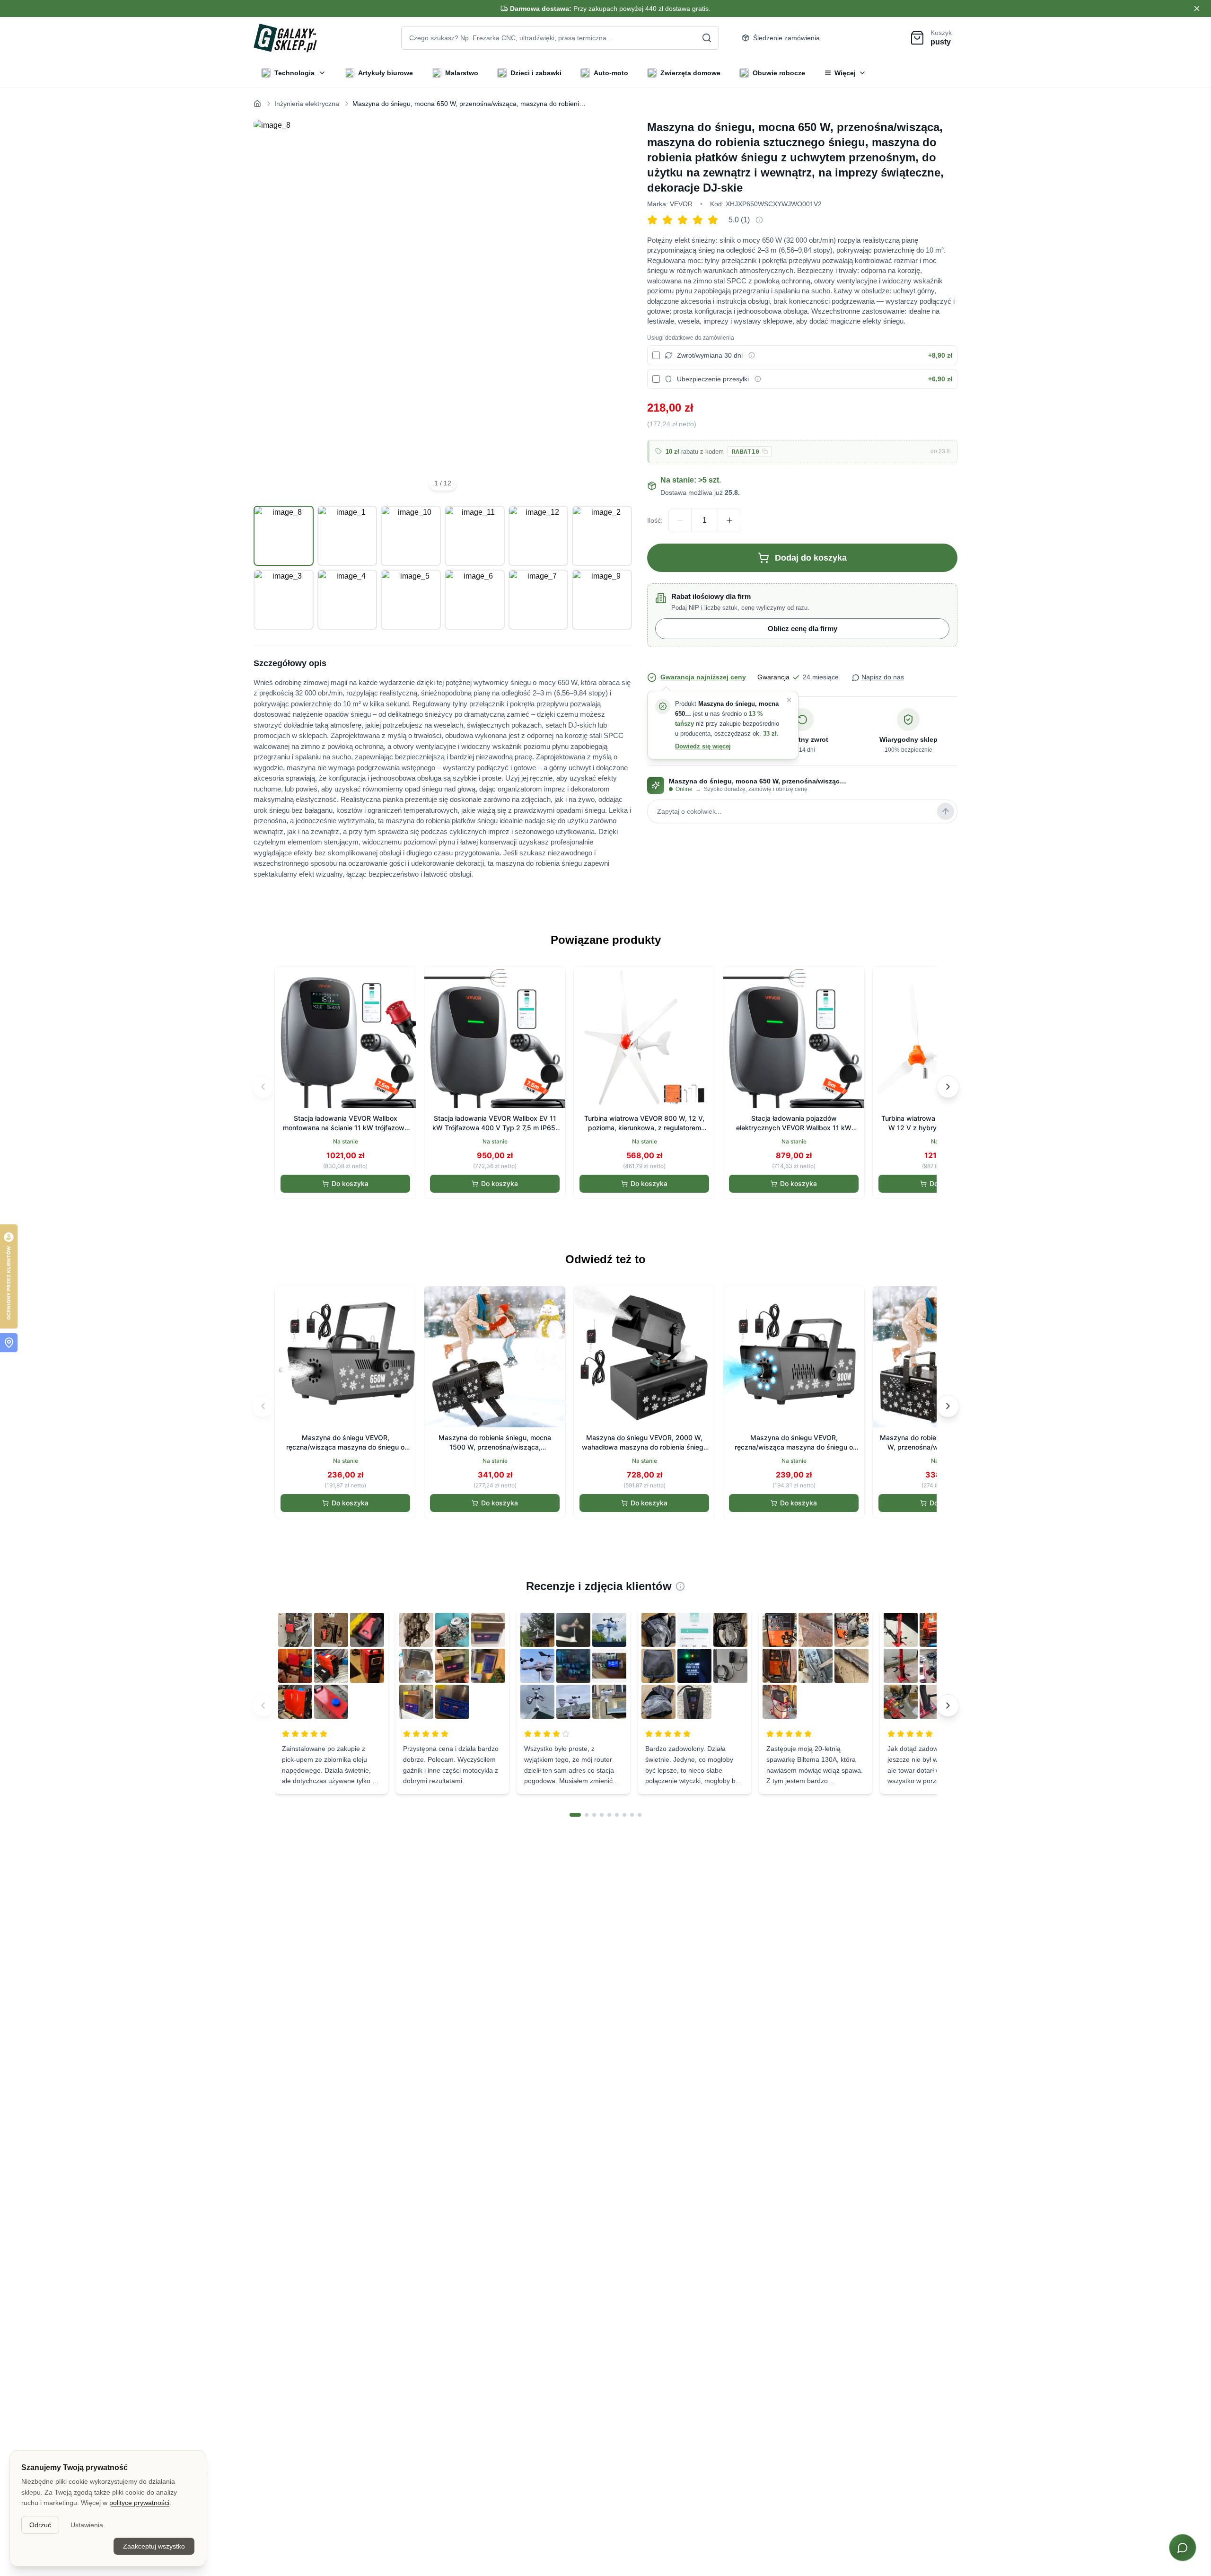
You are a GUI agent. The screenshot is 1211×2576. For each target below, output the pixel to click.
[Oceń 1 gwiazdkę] (655, 220)
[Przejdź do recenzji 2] (587, 1815)
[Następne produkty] (948, 1087)
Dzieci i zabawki (536, 73)
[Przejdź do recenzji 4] (602, 1815)
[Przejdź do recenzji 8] (632, 1815)
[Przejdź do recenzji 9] (640, 1815)
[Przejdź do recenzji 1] (575, 1815)
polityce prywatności (139, 2503)
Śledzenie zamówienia (786, 38)
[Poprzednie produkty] (263, 1087)
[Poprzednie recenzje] (263, 1706)
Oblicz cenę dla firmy (803, 629)
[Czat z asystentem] (1183, 2548)
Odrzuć (40, 2525)
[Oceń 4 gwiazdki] (700, 220)
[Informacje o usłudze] (752, 355)
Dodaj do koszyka (811, 558)
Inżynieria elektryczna (307, 104)
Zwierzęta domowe (690, 73)
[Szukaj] (707, 38)
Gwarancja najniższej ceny (703, 677)
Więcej (845, 73)
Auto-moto (611, 73)
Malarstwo (462, 73)
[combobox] (560, 38)
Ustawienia (87, 2525)
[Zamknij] (789, 700)
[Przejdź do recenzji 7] (624, 1815)
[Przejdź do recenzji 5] (609, 1815)
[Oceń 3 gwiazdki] (685, 220)
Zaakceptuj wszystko (154, 2546)
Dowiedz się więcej (703, 746)
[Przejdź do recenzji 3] (594, 1815)
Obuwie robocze (779, 73)
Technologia (294, 73)
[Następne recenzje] (948, 1706)
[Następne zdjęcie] (614, 309)
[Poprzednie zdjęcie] (272, 309)
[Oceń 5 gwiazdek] (715, 220)
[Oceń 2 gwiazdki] (670, 220)
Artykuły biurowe (386, 73)
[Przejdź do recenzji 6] (617, 1815)
